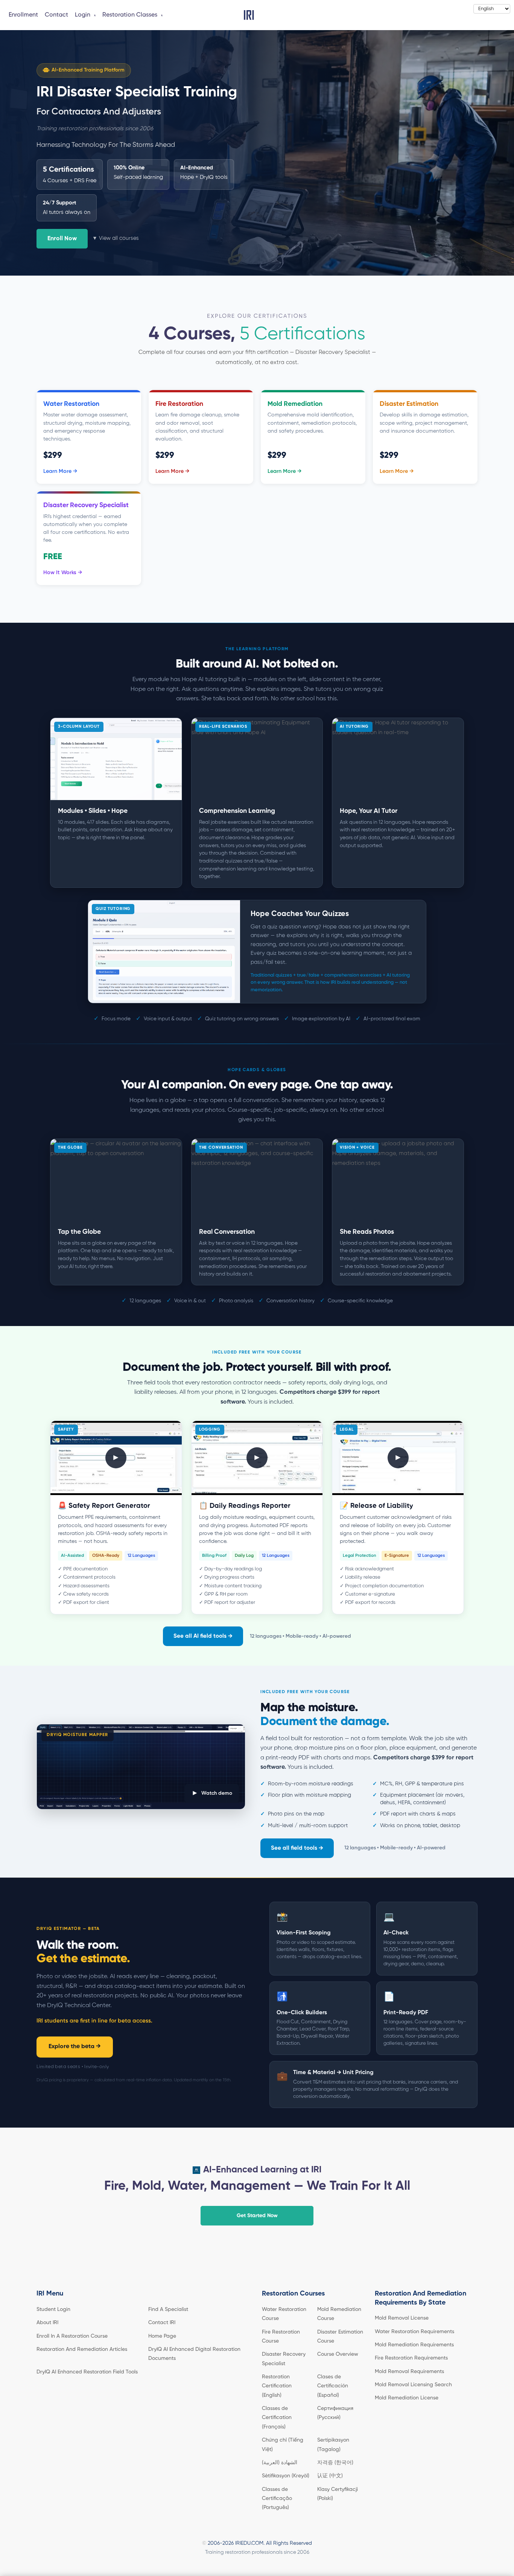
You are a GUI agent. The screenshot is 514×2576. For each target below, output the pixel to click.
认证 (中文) (330, 2476)
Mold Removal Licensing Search (413, 2385)
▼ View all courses (116, 238)
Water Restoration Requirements (414, 2332)
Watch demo (212, 1793)
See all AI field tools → (203, 1636)
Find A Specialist (168, 2309)
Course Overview (338, 2354)
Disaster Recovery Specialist (284, 2359)
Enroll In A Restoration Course (72, 2336)
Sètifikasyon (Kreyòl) (286, 2476)
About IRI (47, 2323)
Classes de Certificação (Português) (277, 2499)
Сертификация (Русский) (335, 2413)
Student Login (53, 2309)
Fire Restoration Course (281, 2337)
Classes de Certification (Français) (277, 2418)
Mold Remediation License (407, 2398)
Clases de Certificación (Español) (333, 2386)
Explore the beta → (75, 2047)
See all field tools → (297, 1848)
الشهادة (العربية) (280, 2463)
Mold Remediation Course (339, 2314)
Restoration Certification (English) (277, 2386)
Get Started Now (257, 2216)
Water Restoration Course (284, 2314)
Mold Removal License (402, 2318)
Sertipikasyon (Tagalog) (333, 2445)
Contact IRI (162, 2323)
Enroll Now (62, 239)
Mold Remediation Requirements (414, 2345)
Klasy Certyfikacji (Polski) (338, 2494)
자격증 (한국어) (335, 2463)
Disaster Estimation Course (340, 2337)
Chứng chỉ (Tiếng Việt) (283, 2445)
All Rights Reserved (289, 2543)
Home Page (162, 2336)
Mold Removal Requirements (409, 2372)
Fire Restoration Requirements (411, 2358)
